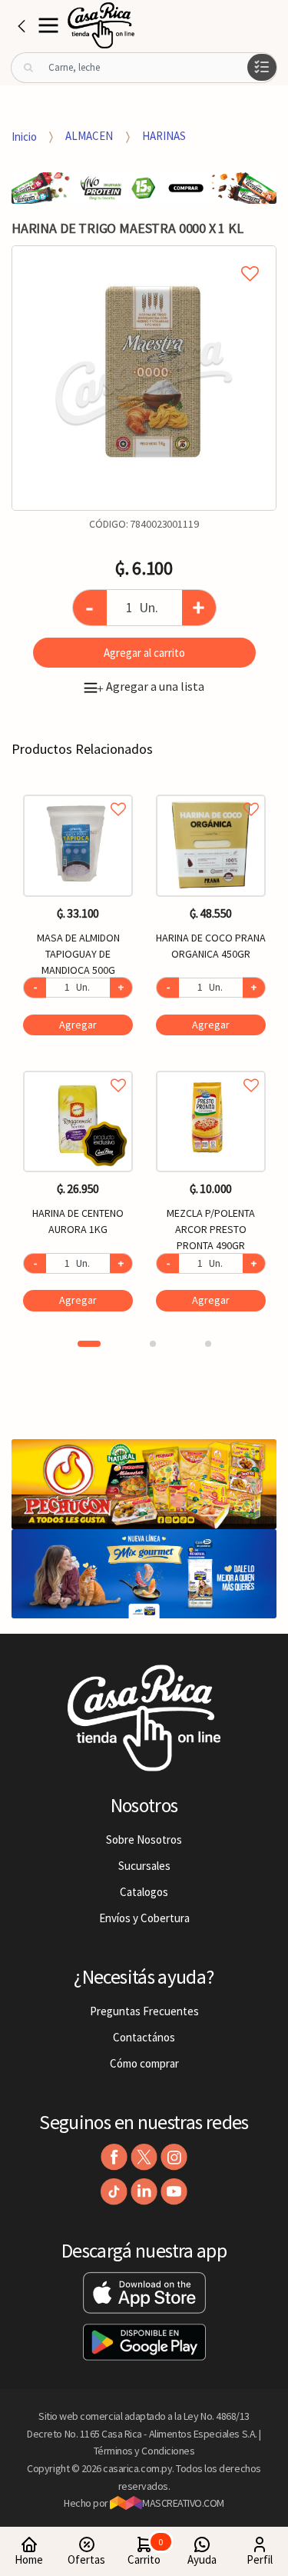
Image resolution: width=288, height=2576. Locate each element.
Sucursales (144, 1866)
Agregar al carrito (144, 653)
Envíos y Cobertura (144, 1918)
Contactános (144, 2037)
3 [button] (208, 1344)
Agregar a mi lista (144, 256)
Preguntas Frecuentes (144, 2011)
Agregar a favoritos (78, 792)
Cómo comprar (144, 2063)
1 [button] (89, 1344)
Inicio (24, 136)
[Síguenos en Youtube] (174, 2192)
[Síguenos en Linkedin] (144, 2192)
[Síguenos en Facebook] (114, 2157)
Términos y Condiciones (144, 2451)
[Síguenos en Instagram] (174, 2157)
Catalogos (144, 1892)
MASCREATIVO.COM (183, 2503)
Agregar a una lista (151, 686)
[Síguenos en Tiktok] (114, 2192)
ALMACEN (89, 136)
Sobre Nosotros (144, 1840)
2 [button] (153, 1344)
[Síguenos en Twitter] (144, 2157)
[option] (144, 378)
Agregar (78, 1025)
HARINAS (164, 136)
